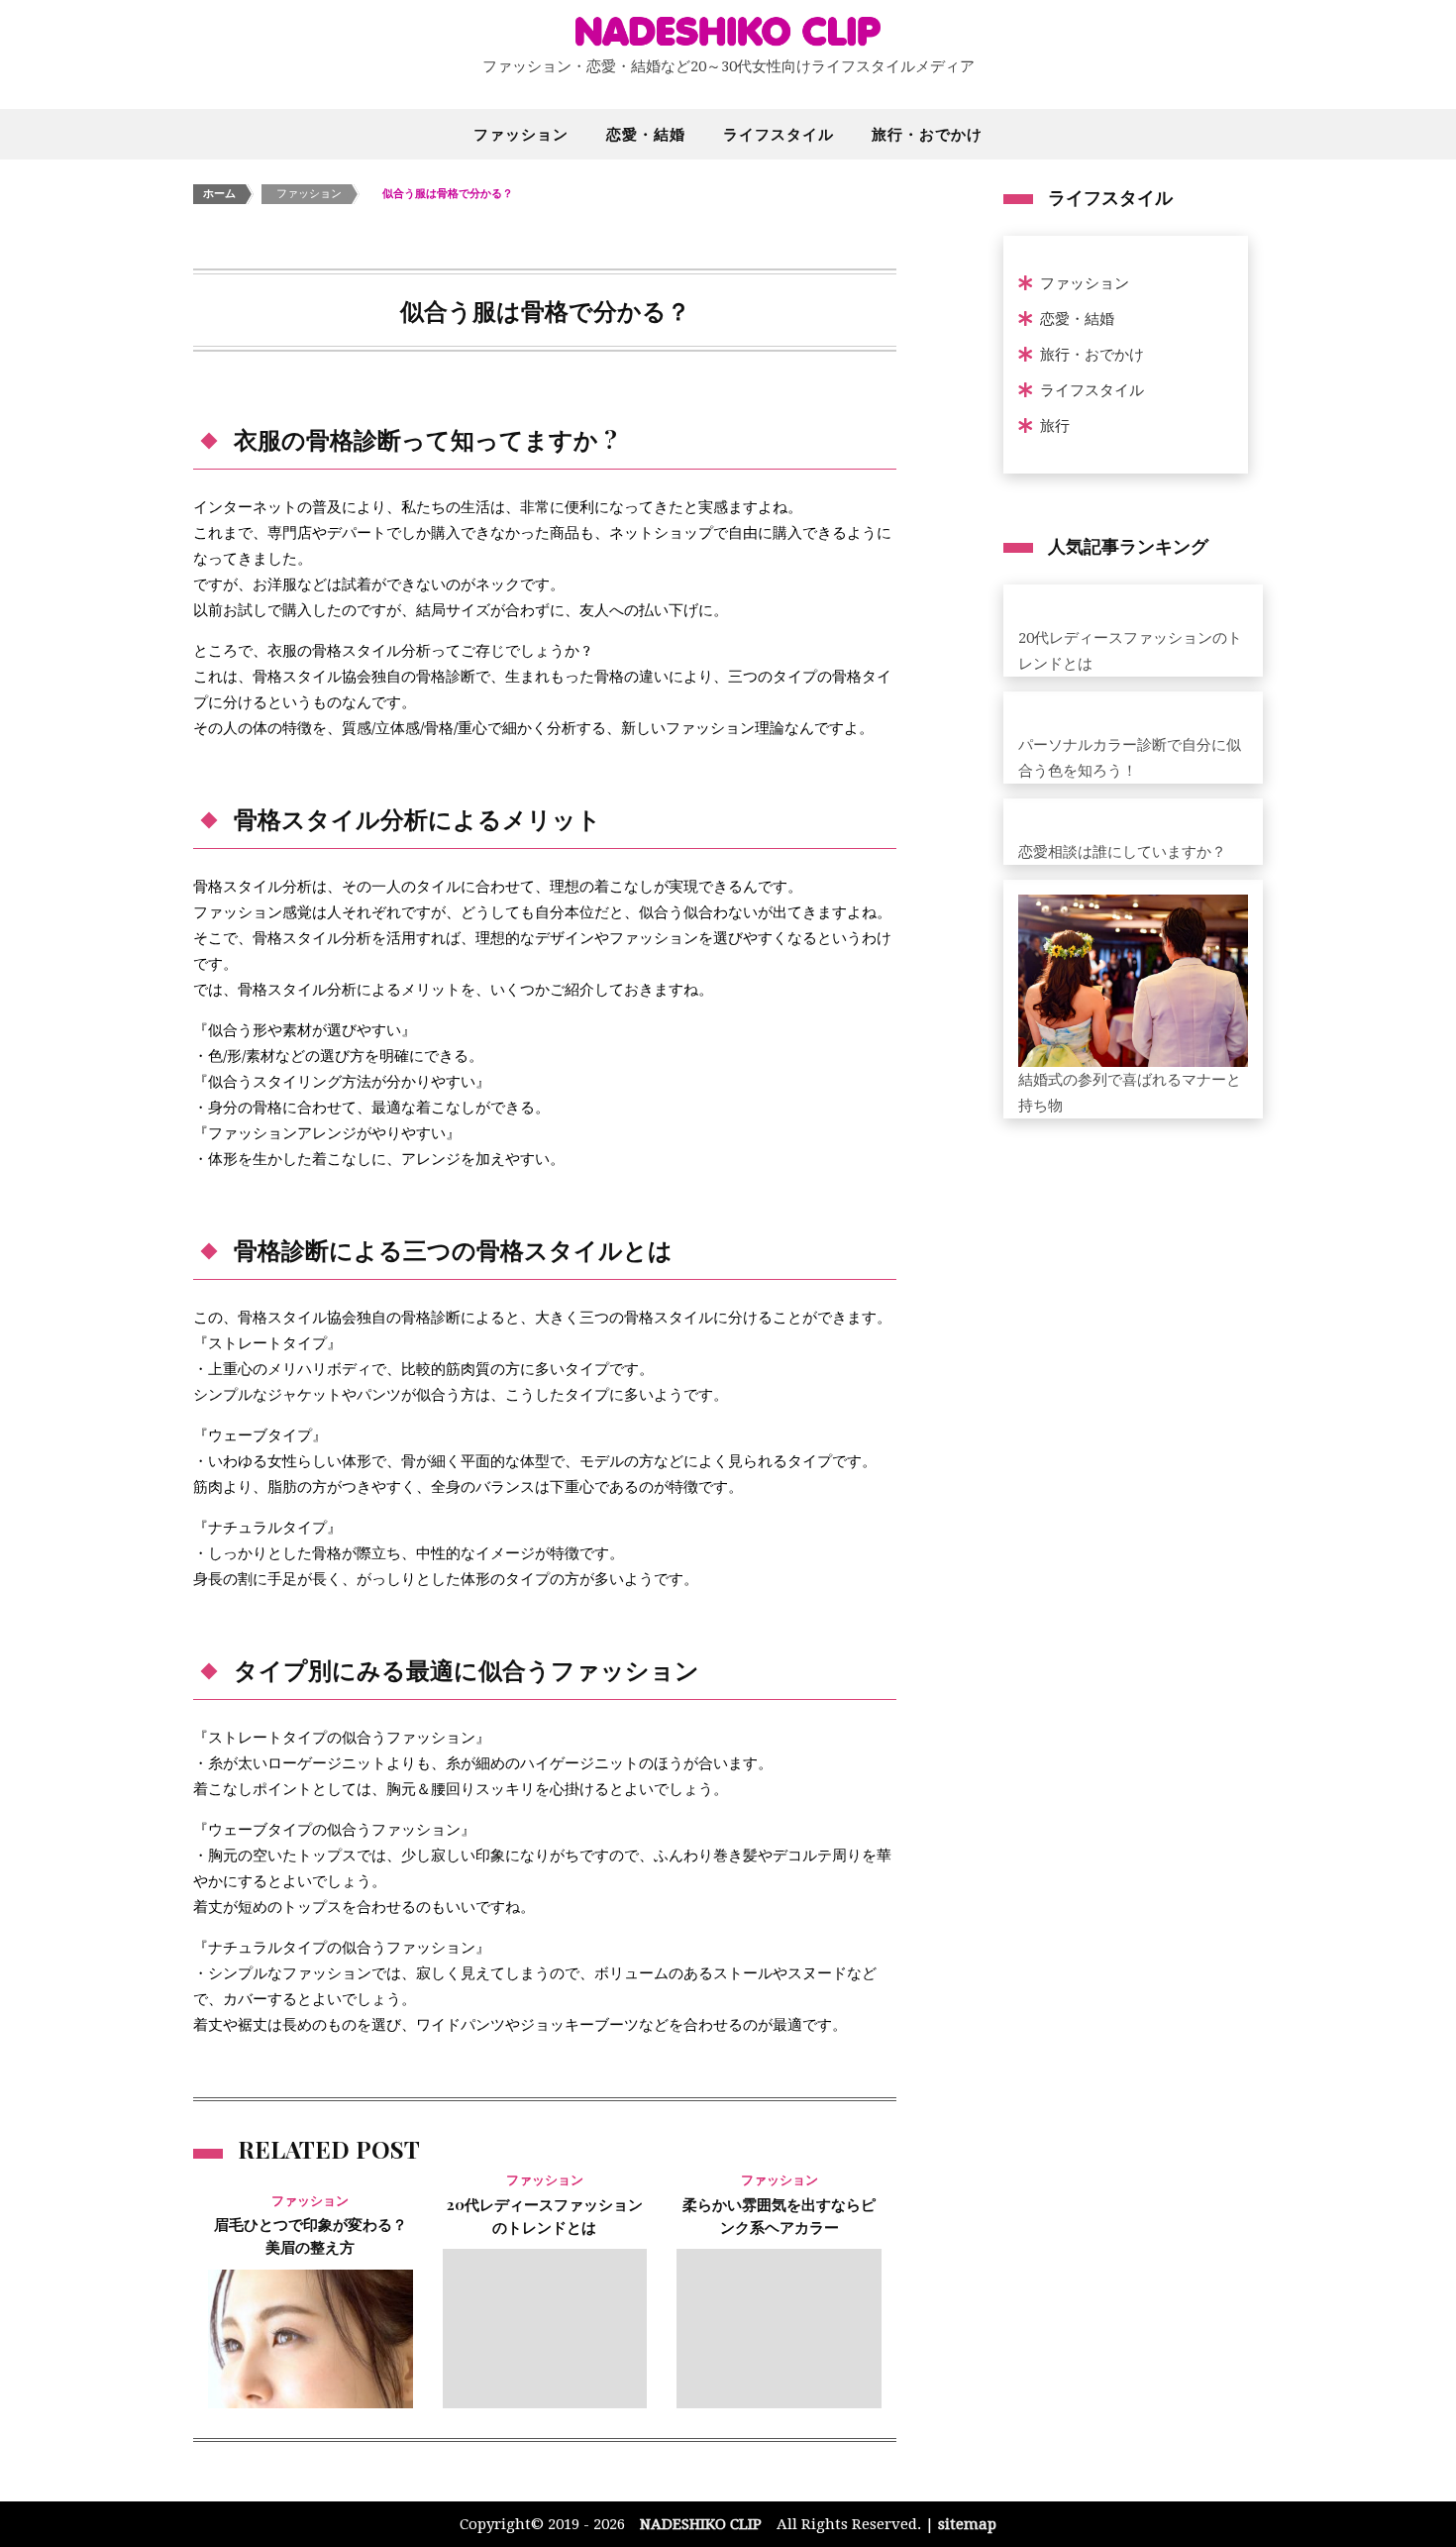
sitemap (967, 2524)
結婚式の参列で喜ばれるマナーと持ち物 (1130, 1093)
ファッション (521, 134)
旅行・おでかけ (927, 134)
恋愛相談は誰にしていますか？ (1122, 852)
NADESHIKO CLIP (701, 2524)
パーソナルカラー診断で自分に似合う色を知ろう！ (1130, 758)
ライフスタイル (779, 134)
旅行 (1055, 426)
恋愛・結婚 (646, 134)
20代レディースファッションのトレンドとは (1130, 651)
